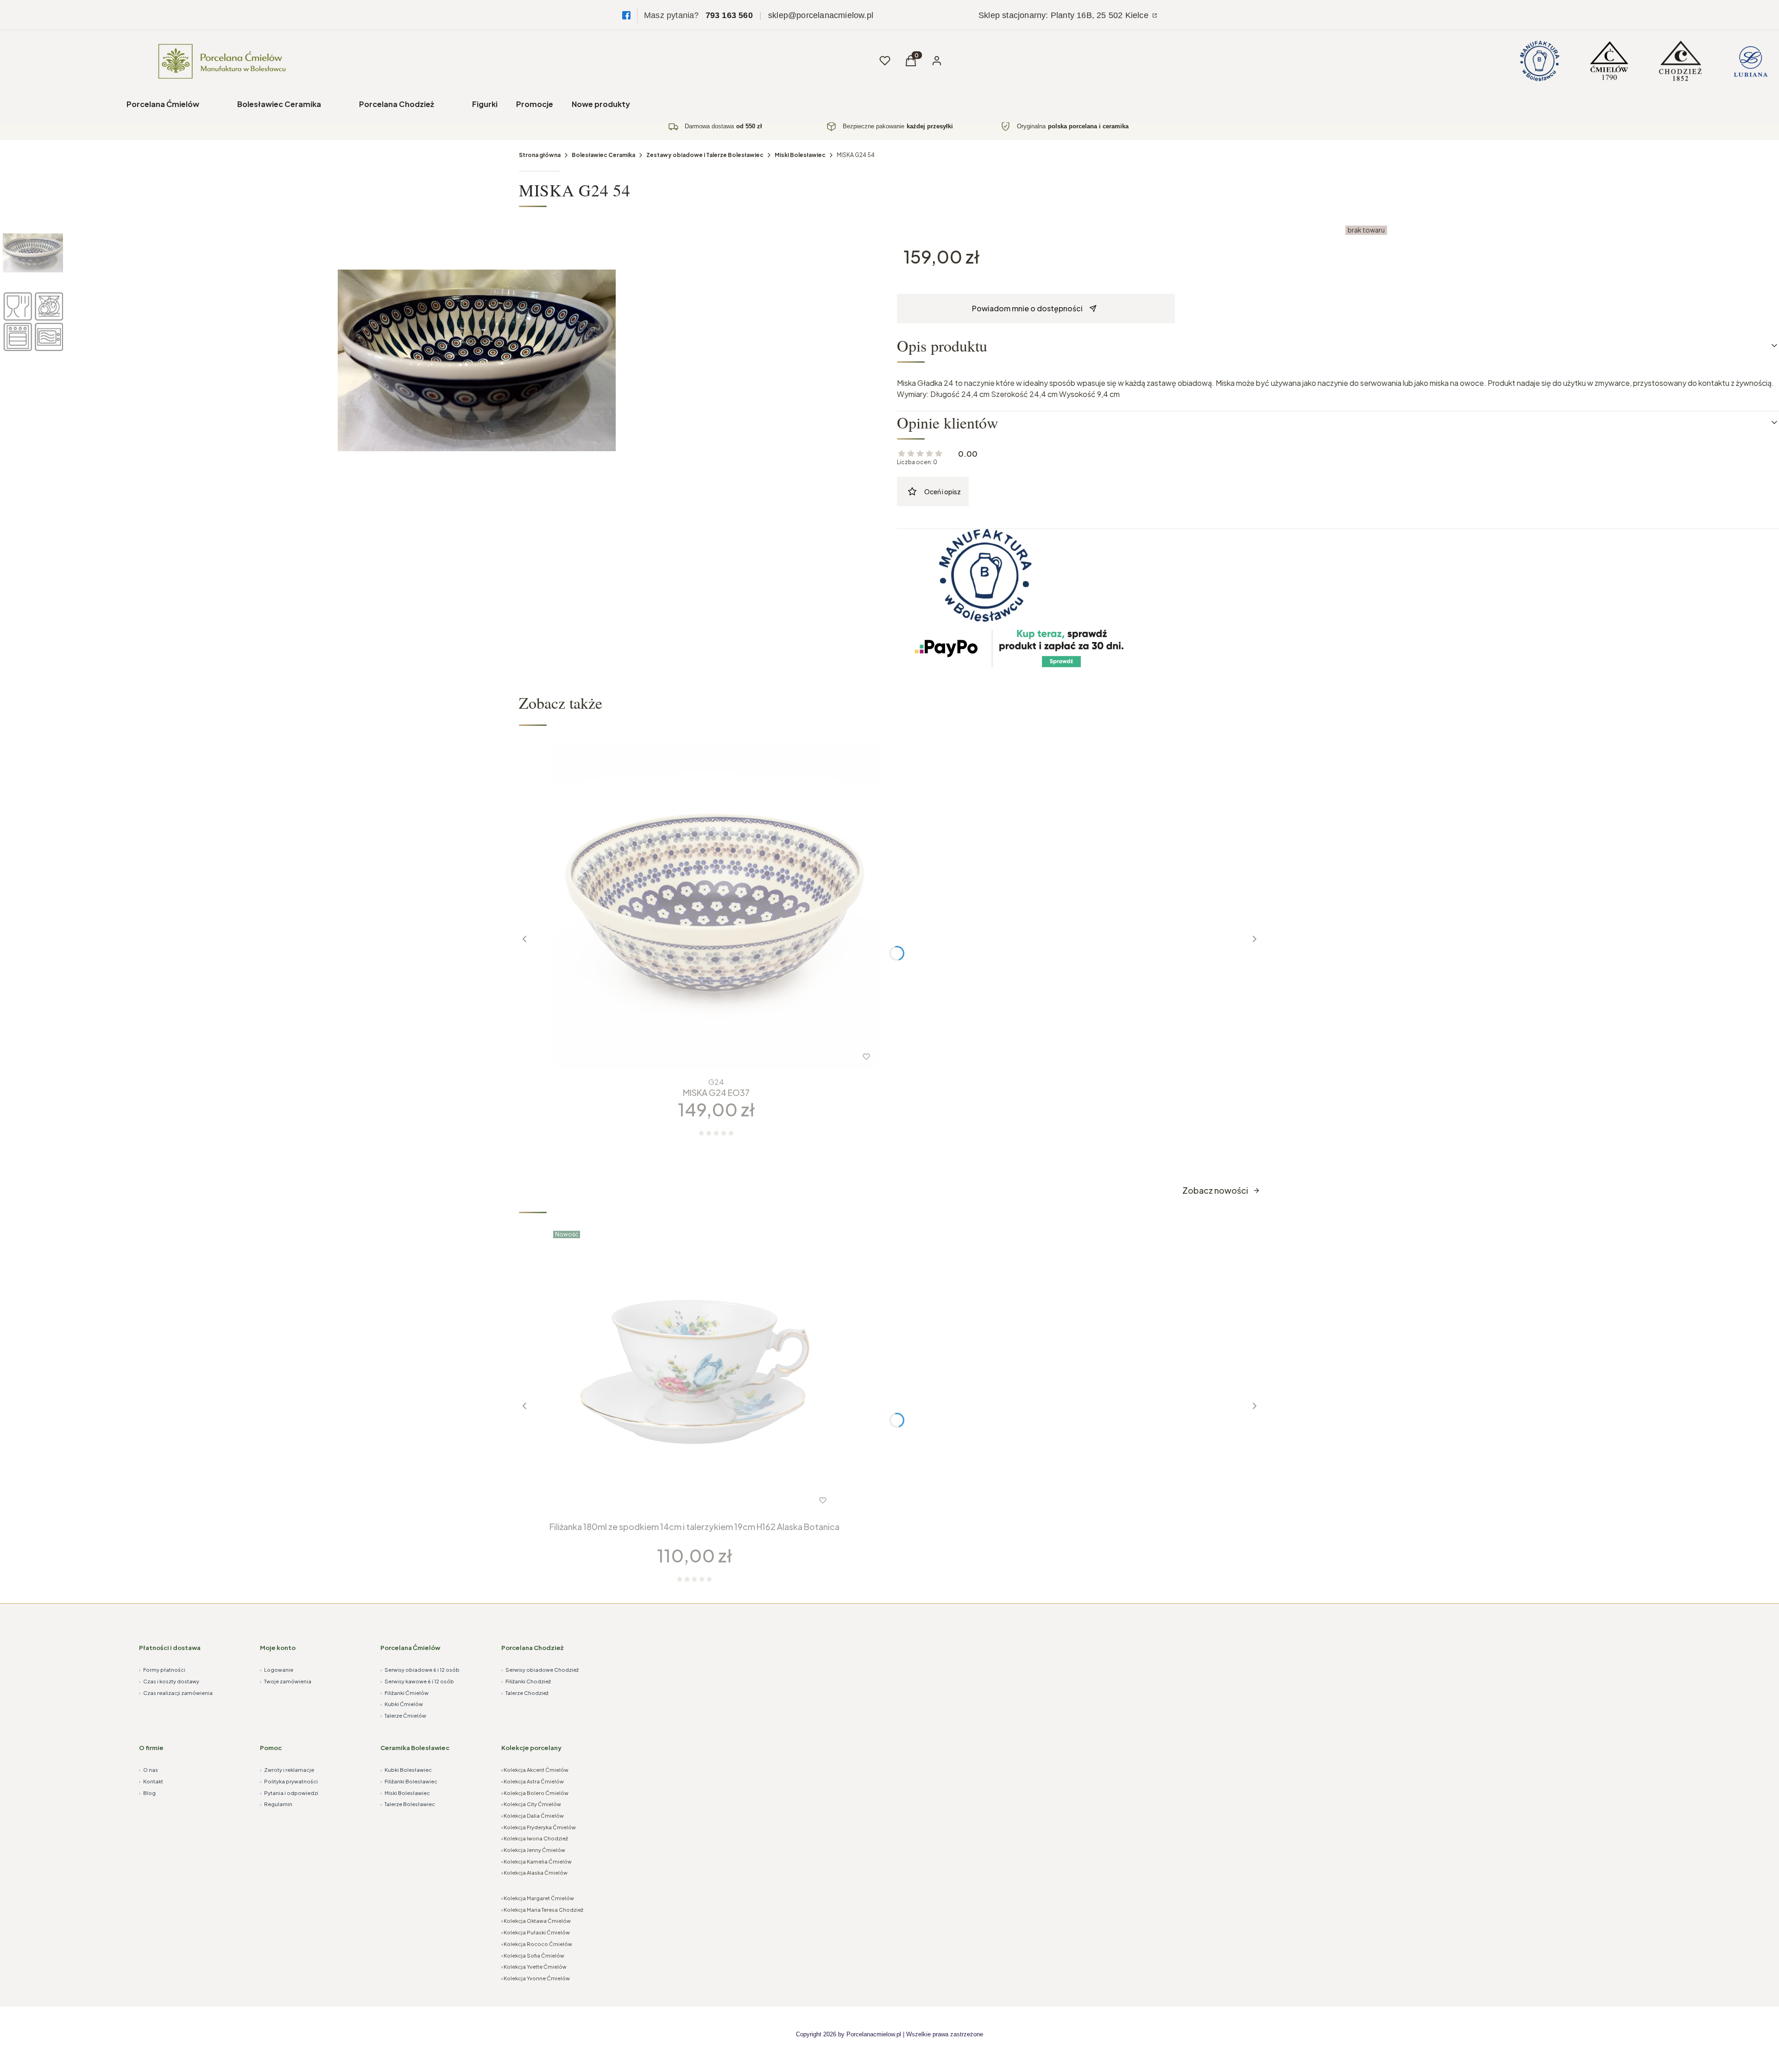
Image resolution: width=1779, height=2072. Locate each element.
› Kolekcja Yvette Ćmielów (534, 1967)
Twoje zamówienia (286, 1681)
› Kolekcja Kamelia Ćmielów (536, 1861)
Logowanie (277, 1670)
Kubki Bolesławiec (406, 1770)
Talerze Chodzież (525, 1693)
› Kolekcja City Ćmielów (531, 1804)
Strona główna (540, 155)
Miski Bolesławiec (800, 155)
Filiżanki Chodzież (526, 1681)
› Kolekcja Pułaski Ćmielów (536, 1932)
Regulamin (276, 1804)
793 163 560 (729, 15)
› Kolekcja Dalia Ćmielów (533, 1816)
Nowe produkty (601, 104)
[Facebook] (626, 15)
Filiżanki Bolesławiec (409, 1781)
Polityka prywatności (289, 1781)
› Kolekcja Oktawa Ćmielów (536, 1921)
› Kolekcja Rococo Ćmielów (537, 1944)
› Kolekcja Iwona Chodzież (535, 1838)
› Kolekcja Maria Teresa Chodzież (542, 1910)
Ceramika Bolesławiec (415, 1748)
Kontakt (151, 1781)
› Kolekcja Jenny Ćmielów (533, 1850)
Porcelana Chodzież (397, 104)
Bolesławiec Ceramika (279, 104)
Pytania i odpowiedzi (289, 1793)
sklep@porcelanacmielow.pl (821, 15)
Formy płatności (162, 1670)
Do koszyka (697, 1057)
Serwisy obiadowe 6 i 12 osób (420, 1670)
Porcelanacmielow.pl (874, 2034)
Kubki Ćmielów (402, 1704)
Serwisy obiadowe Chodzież (540, 1670)
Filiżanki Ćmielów (404, 1693)
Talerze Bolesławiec (408, 1804)
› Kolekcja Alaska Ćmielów (534, 1873)
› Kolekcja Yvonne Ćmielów (536, 1978)
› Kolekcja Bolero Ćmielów (535, 1793)
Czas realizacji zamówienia (176, 1693)
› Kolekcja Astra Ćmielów (533, 1781)
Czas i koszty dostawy (169, 1681)
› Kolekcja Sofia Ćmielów (533, 1955)
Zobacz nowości (1215, 1190)
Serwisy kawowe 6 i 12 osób (417, 1681)
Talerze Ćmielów (403, 1716)
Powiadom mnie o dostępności (1027, 308)
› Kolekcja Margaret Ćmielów (538, 1898)
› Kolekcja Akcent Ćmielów (535, 1770)
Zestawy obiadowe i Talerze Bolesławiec (705, 155)
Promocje (535, 104)
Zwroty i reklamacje (287, 1770)
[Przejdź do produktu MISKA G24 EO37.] (716, 907)
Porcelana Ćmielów (163, 104)
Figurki (485, 104)
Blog (147, 1793)
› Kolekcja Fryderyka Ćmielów (539, 1827)
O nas (148, 1770)
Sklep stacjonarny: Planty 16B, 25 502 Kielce (1065, 15)
